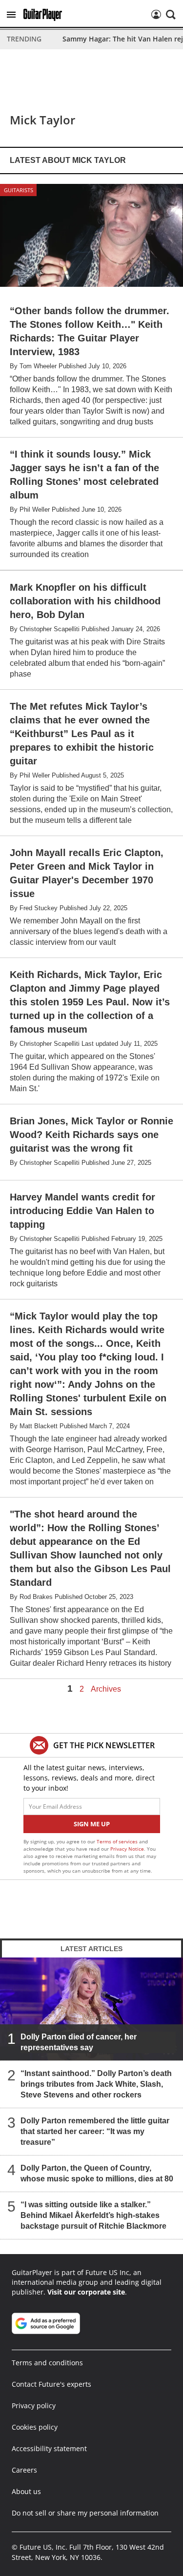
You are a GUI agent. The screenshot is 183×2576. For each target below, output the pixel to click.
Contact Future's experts (51, 2384)
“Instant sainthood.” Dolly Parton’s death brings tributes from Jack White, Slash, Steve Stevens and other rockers (96, 2084)
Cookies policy (35, 2427)
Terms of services (118, 1841)
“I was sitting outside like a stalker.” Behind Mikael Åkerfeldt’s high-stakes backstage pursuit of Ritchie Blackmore (93, 2215)
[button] (11, 15)
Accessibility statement (49, 2448)
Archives (106, 1689)
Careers (24, 2470)
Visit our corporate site (86, 2292)
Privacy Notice (127, 1849)
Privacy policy (34, 2406)
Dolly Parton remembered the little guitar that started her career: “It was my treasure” (95, 2131)
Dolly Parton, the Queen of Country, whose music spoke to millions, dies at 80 (97, 2173)
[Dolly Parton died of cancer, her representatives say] (91, 2009)
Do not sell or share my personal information (85, 2513)
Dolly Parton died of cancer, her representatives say (79, 2042)
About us (26, 2491)
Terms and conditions (47, 2363)
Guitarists (19, 190)
